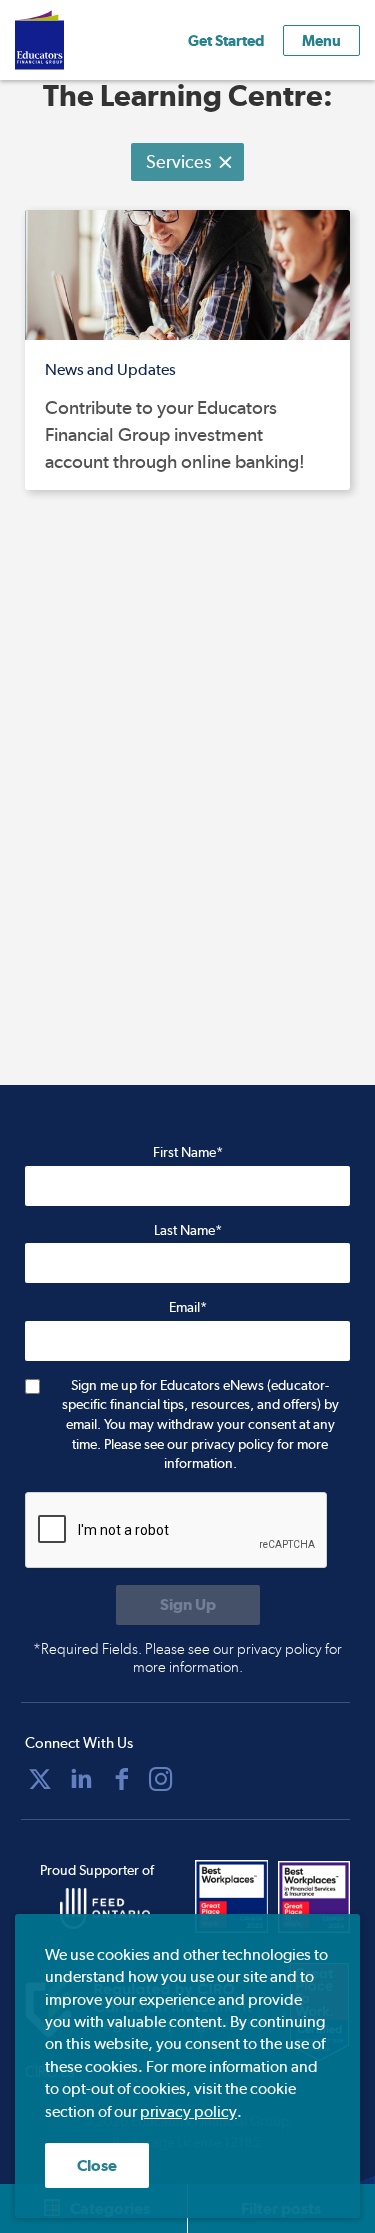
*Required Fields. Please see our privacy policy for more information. (187, 1658)
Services (178, 161)
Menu (321, 40)
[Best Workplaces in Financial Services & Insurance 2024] (314, 1897)
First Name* (188, 1152)
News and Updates (110, 369)
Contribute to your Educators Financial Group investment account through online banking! (175, 434)
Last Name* (188, 1230)
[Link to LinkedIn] (81, 1779)
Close (97, 2165)
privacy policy (188, 2111)
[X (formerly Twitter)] (40, 1779)
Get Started (226, 40)
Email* (188, 1307)
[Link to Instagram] (161, 1779)
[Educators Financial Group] (69, 40)
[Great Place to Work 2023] (231, 1897)
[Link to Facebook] (122, 1779)
